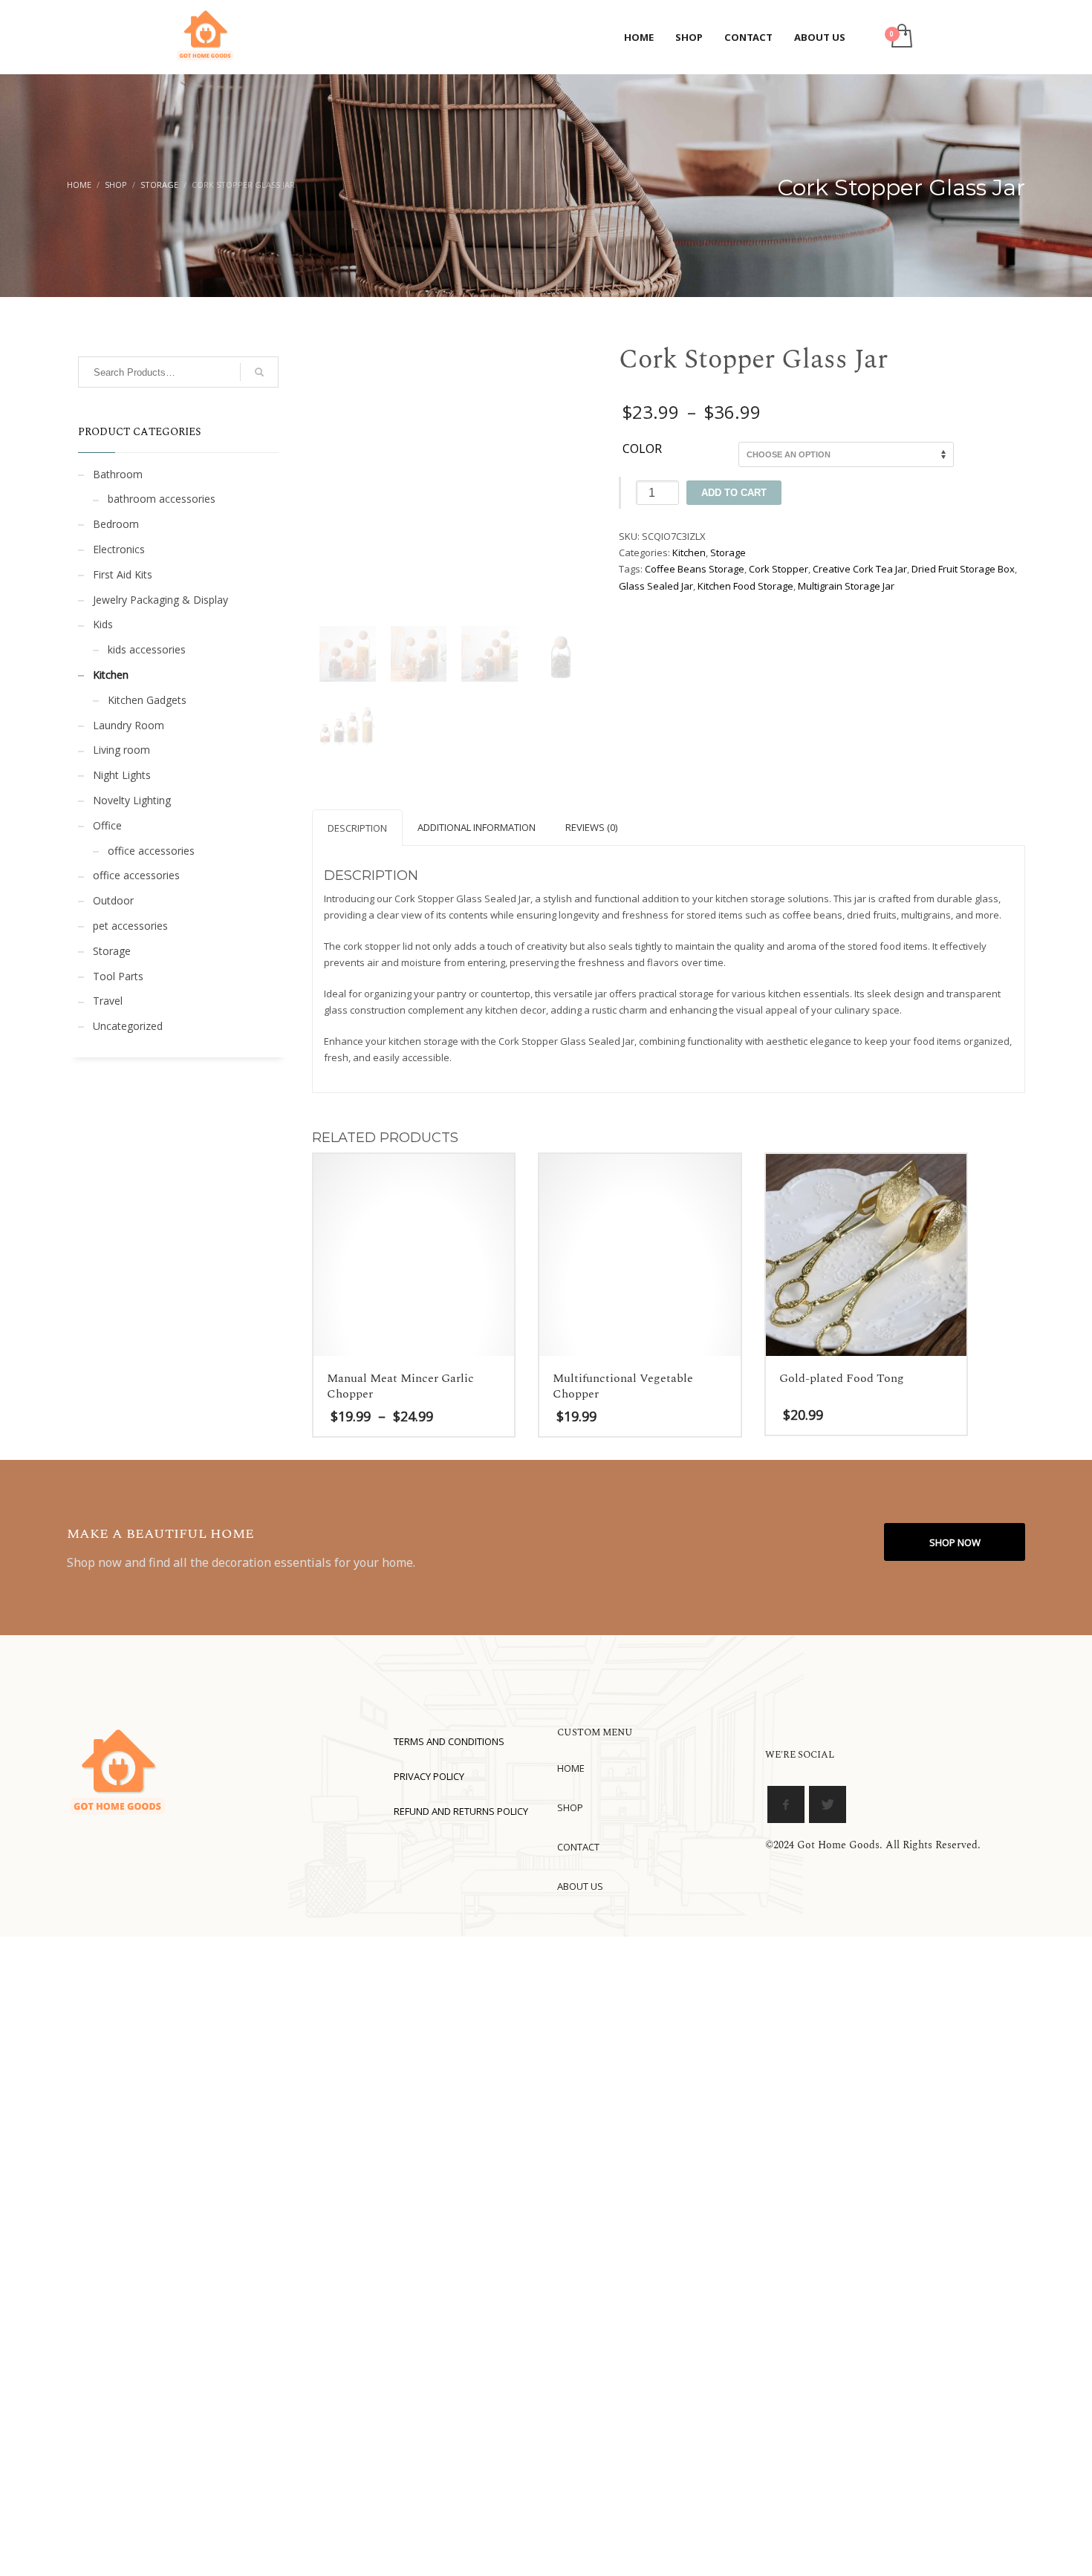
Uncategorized (128, 1026)
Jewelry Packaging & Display (160, 600)
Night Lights (122, 775)
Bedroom (116, 524)
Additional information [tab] (477, 827)
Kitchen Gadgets (147, 700)
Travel (108, 1001)
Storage (728, 552)
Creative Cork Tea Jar (860, 569)
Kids (103, 624)
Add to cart (734, 493)
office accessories (151, 851)
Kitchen (689, 552)
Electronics (119, 549)
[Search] (259, 372)
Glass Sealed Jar (656, 586)
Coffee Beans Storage (695, 569)
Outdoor (113, 900)
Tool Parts (118, 976)
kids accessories (147, 649)
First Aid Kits (123, 574)
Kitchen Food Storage (745, 586)
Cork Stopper (779, 569)
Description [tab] (357, 828)
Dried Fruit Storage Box (963, 569)
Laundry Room (129, 725)
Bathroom (118, 474)
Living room (121, 750)
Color (642, 449)
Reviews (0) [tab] (591, 827)
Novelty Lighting (132, 800)
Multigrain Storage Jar (846, 586)
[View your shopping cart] (901, 37)
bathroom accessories (162, 499)
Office (107, 825)
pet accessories (130, 926)
